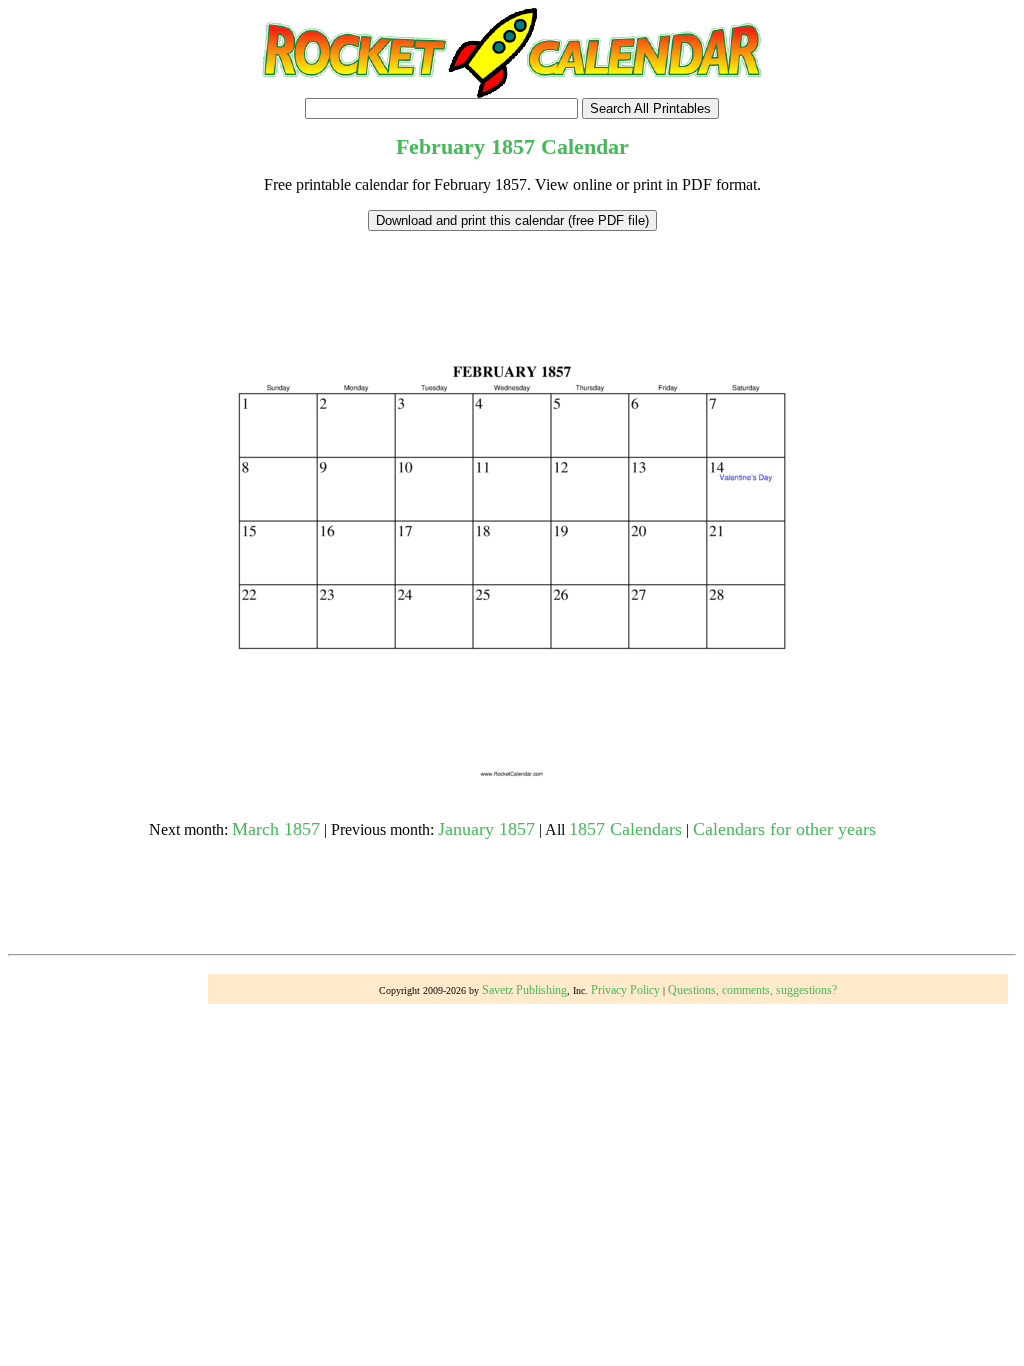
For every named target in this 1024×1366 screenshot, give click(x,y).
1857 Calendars (625, 829)
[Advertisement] (512, 276)
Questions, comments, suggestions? (752, 990)
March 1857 (276, 829)
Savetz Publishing (524, 990)
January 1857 (486, 829)
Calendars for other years (784, 829)
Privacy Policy (625, 990)
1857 (513, 146)
